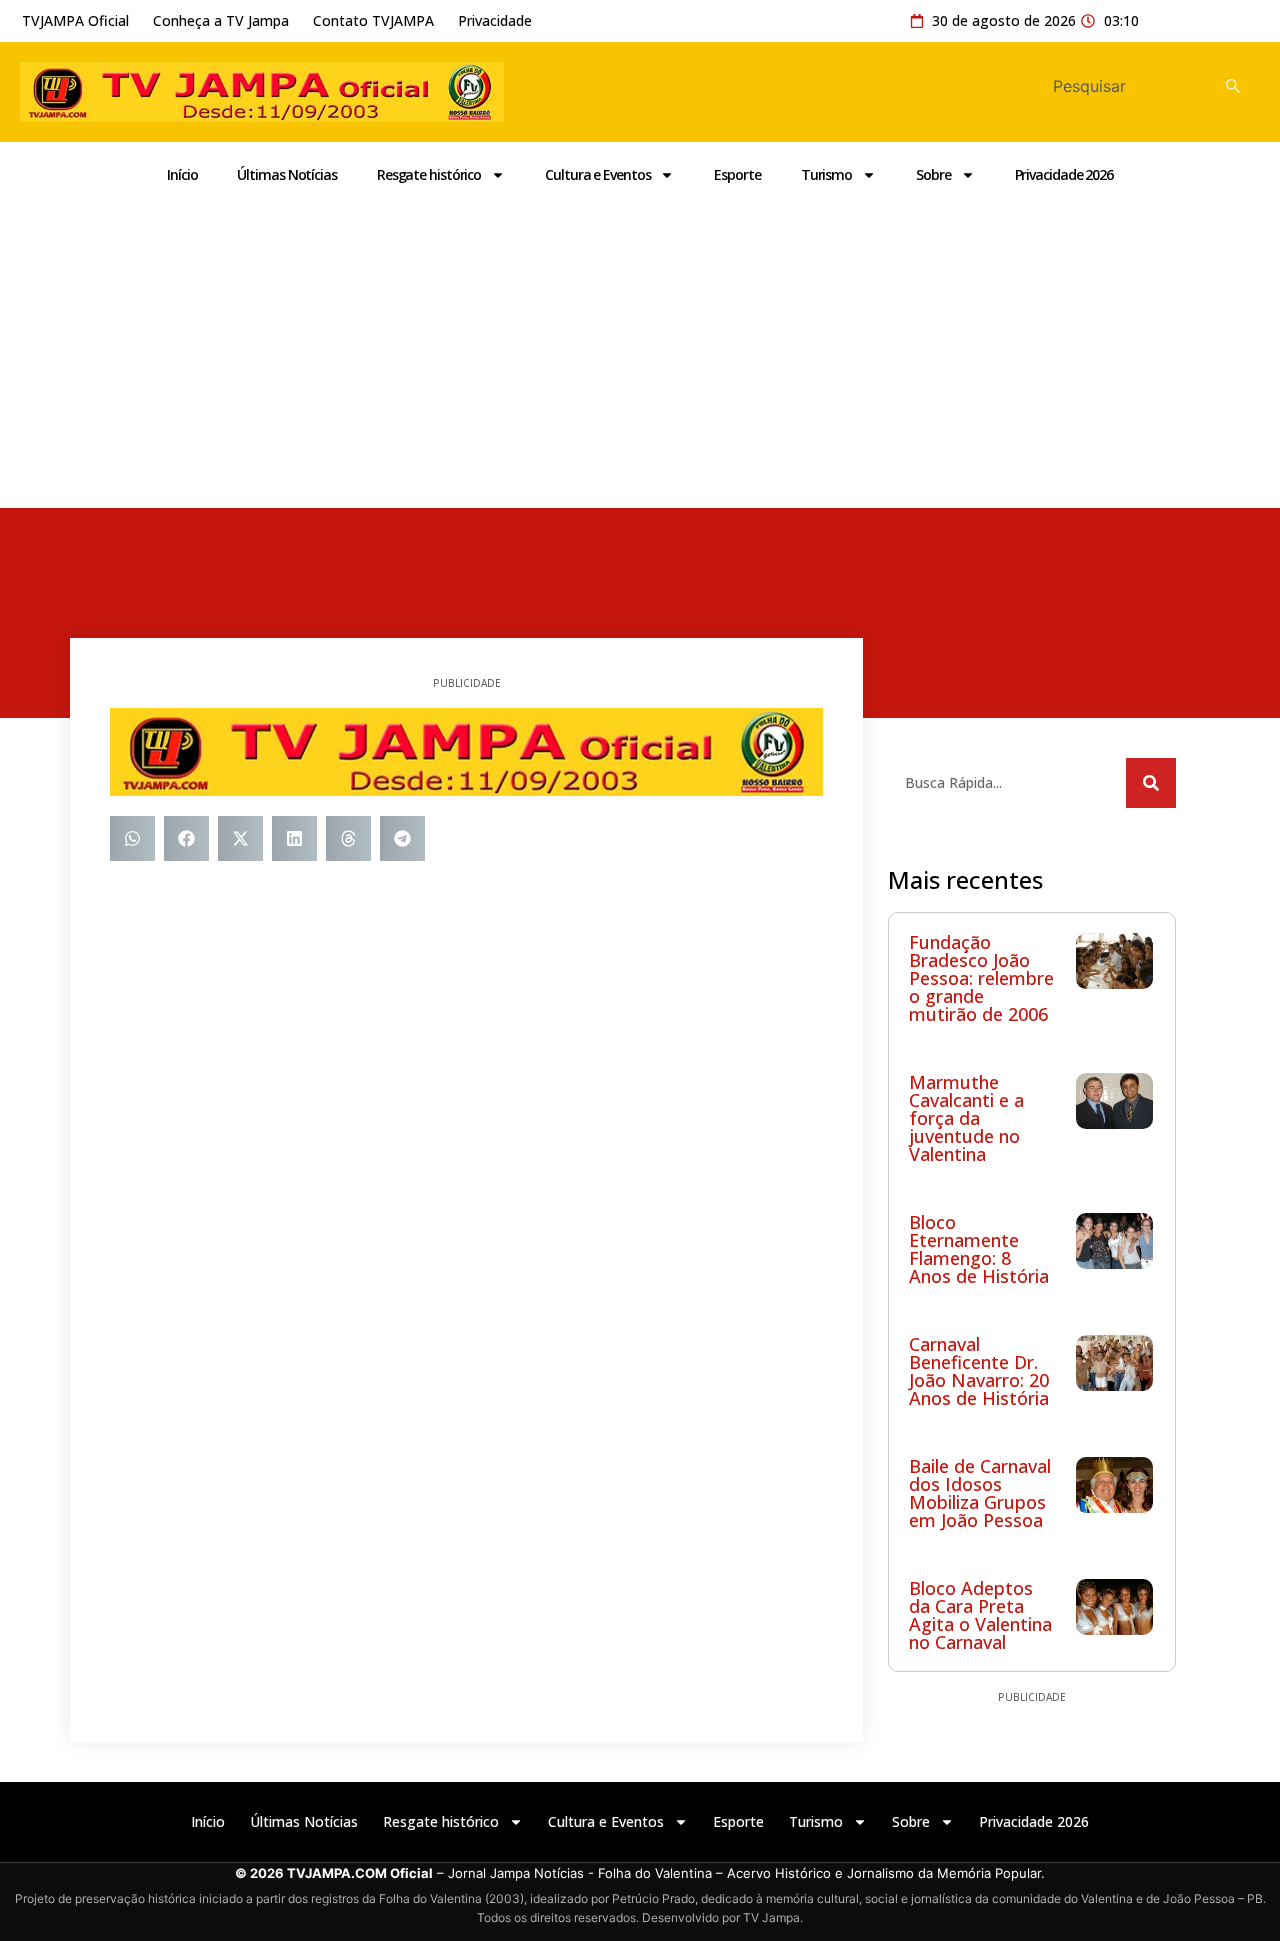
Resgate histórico (429, 174)
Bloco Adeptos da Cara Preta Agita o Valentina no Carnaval (980, 1615)
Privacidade (495, 20)
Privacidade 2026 (1064, 174)
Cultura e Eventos (597, 174)
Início (182, 174)
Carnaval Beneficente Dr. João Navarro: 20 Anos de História (979, 1371)
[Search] (1238, 86)
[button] (132, 838)
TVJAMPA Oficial (75, 20)
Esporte (737, 174)
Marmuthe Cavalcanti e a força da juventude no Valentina (966, 1118)
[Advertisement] (640, 358)
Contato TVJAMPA (373, 20)
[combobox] (1122, 86)
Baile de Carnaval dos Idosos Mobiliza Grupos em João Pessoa (980, 1493)
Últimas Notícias (286, 174)
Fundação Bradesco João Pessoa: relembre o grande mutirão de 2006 (981, 978)
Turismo (826, 174)
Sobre (933, 174)
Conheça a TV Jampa (221, 20)
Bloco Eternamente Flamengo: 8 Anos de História (979, 1249)
